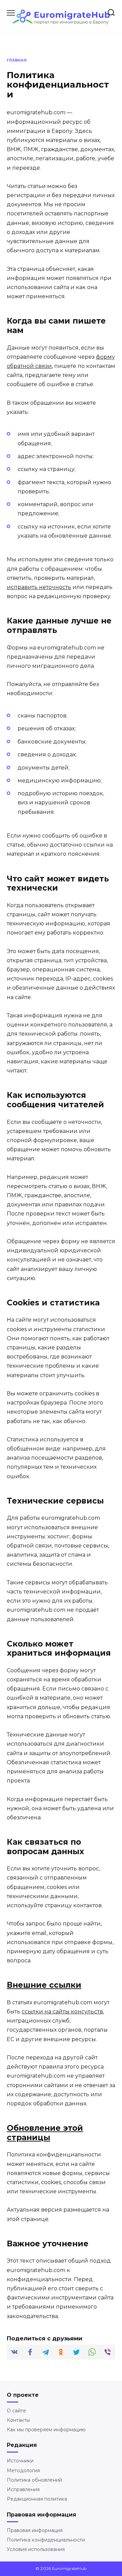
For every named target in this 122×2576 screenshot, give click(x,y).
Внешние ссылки (44, 1985)
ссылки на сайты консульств (62, 2012)
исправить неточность (39, 587)
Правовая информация (35, 2530)
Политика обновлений (34, 2480)
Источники (20, 2461)
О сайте (16, 2411)
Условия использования (36, 2549)
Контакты (18, 2420)
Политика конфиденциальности (46, 2540)
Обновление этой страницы (45, 2133)
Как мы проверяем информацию (46, 2430)
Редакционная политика (37, 2499)
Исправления (23, 2489)
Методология (23, 2471)
